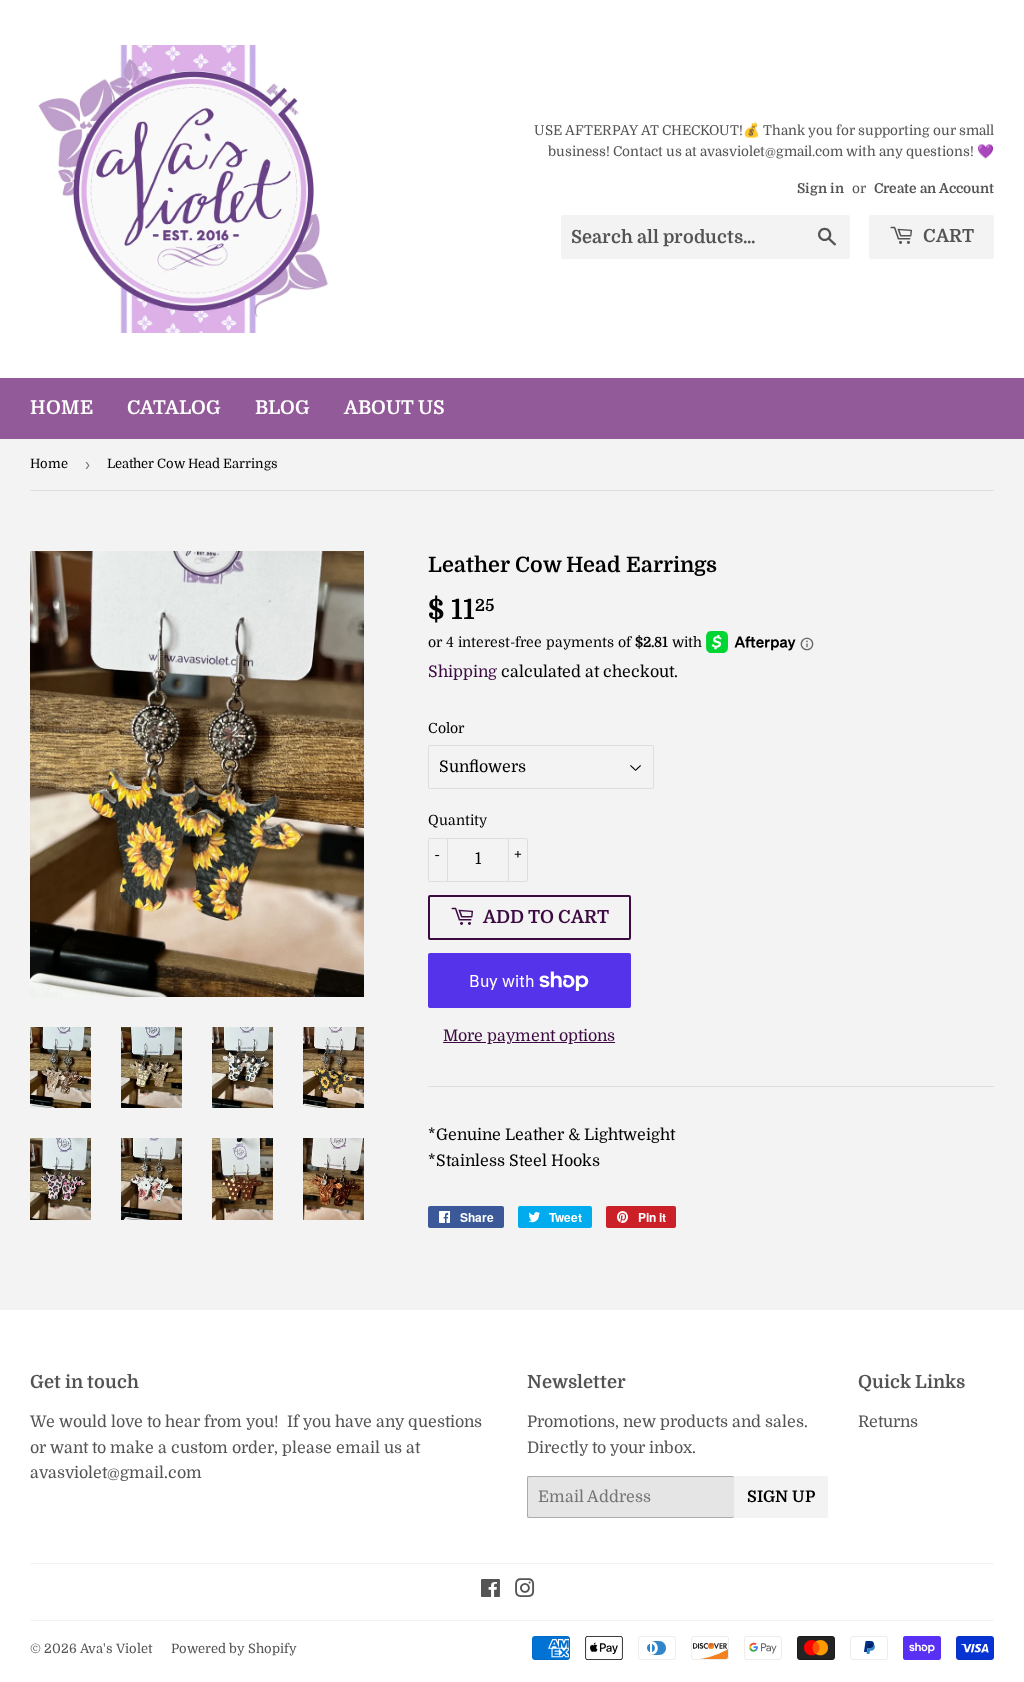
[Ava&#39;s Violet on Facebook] (490, 1591)
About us (394, 408)
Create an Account (934, 188)
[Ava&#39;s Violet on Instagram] (525, 1591)
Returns (888, 1422)
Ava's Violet (116, 1648)
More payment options (529, 1036)
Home (61, 408)
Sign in (820, 188)
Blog (282, 408)
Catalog (174, 408)
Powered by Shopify (234, 1648)
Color (446, 728)
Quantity (457, 820)
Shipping (462, 672)
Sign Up (781, 1497)
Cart (946, 236)
